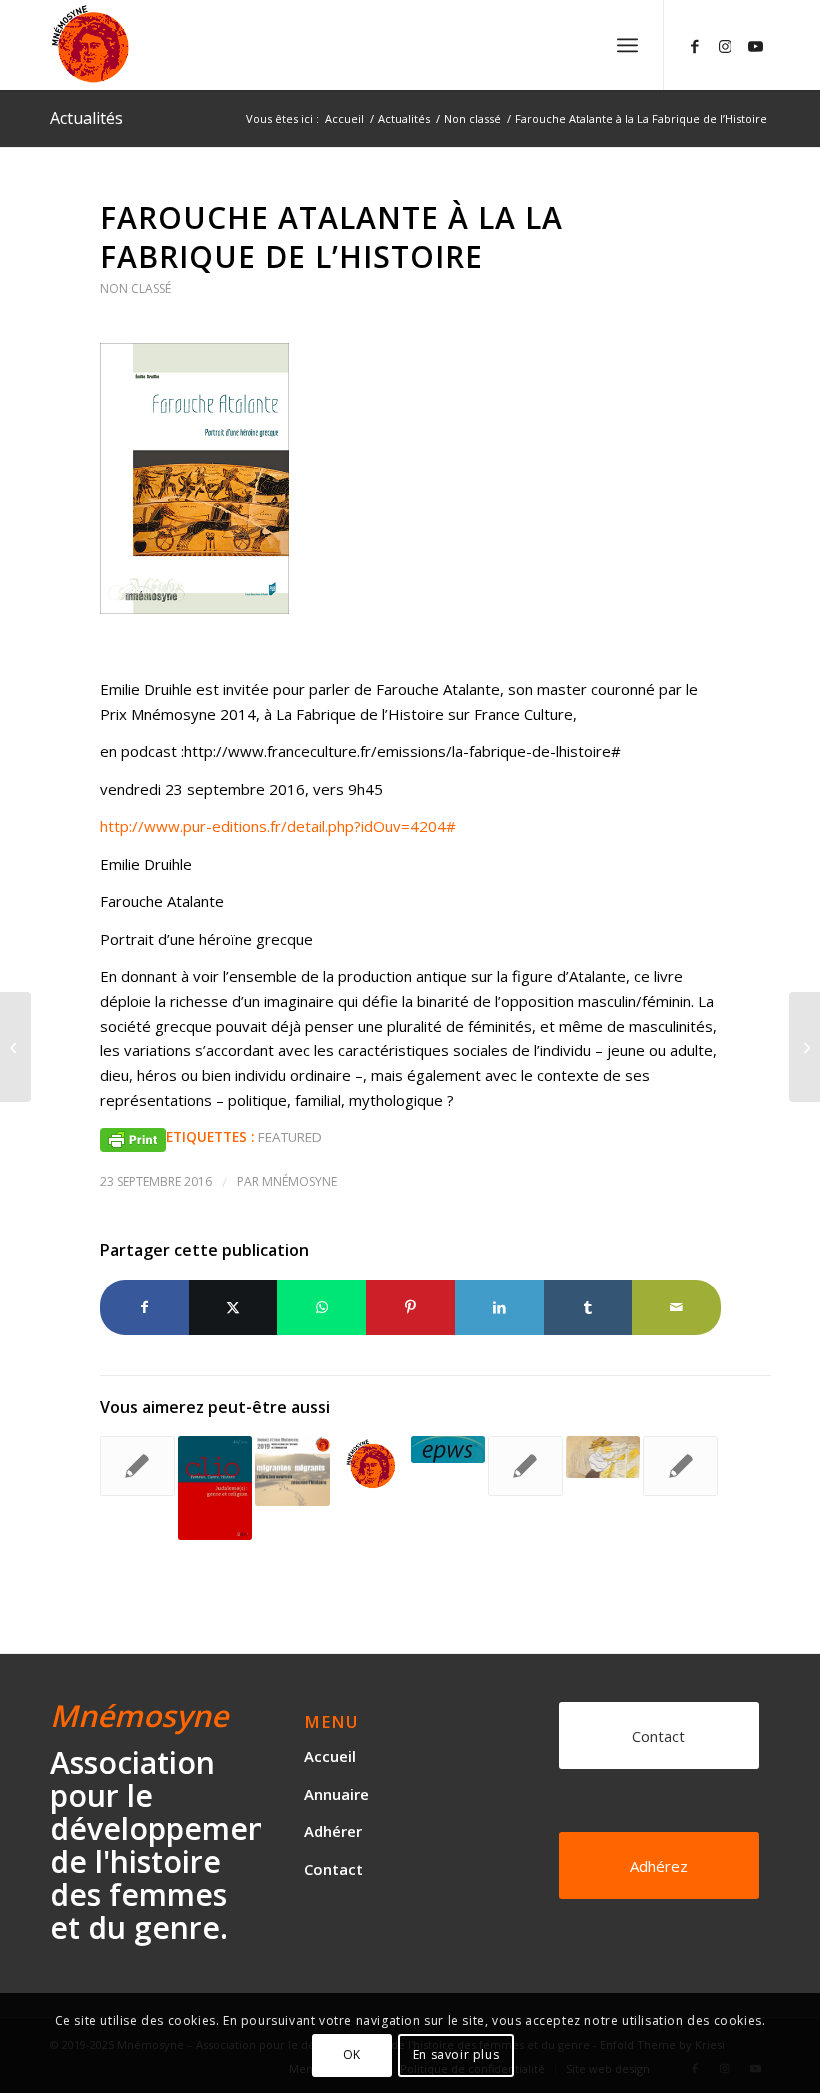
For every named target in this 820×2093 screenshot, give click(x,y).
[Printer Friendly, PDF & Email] (133, 1137)
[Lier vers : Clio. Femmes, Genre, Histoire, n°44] (215, 1488)
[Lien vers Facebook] (695, 45)
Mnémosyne (299, 1181)
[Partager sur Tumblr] (588, 1307)
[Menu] (627, 45)
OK (352, 2054)
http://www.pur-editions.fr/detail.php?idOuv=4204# (278, 826)
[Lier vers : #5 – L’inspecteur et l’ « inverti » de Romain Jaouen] (680, 1466)
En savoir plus (456, 2054)
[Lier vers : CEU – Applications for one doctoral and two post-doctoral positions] (137, 1466)
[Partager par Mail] (676, 1307)
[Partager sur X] (233, 1307)
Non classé (135, 288)
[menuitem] (627, 45)
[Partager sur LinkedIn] (499, 1307)
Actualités (86, 118)
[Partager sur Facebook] (144, 1307)
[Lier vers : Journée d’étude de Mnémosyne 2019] (292, 1471)
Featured (290, 1137)
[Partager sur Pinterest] (410, 1307)
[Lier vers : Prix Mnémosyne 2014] (370, 1464)
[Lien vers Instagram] (725, 45)
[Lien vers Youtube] (755, 45)
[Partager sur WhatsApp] (321, 1307)
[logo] (148, 45)
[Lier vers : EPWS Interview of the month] (448, 1449)
